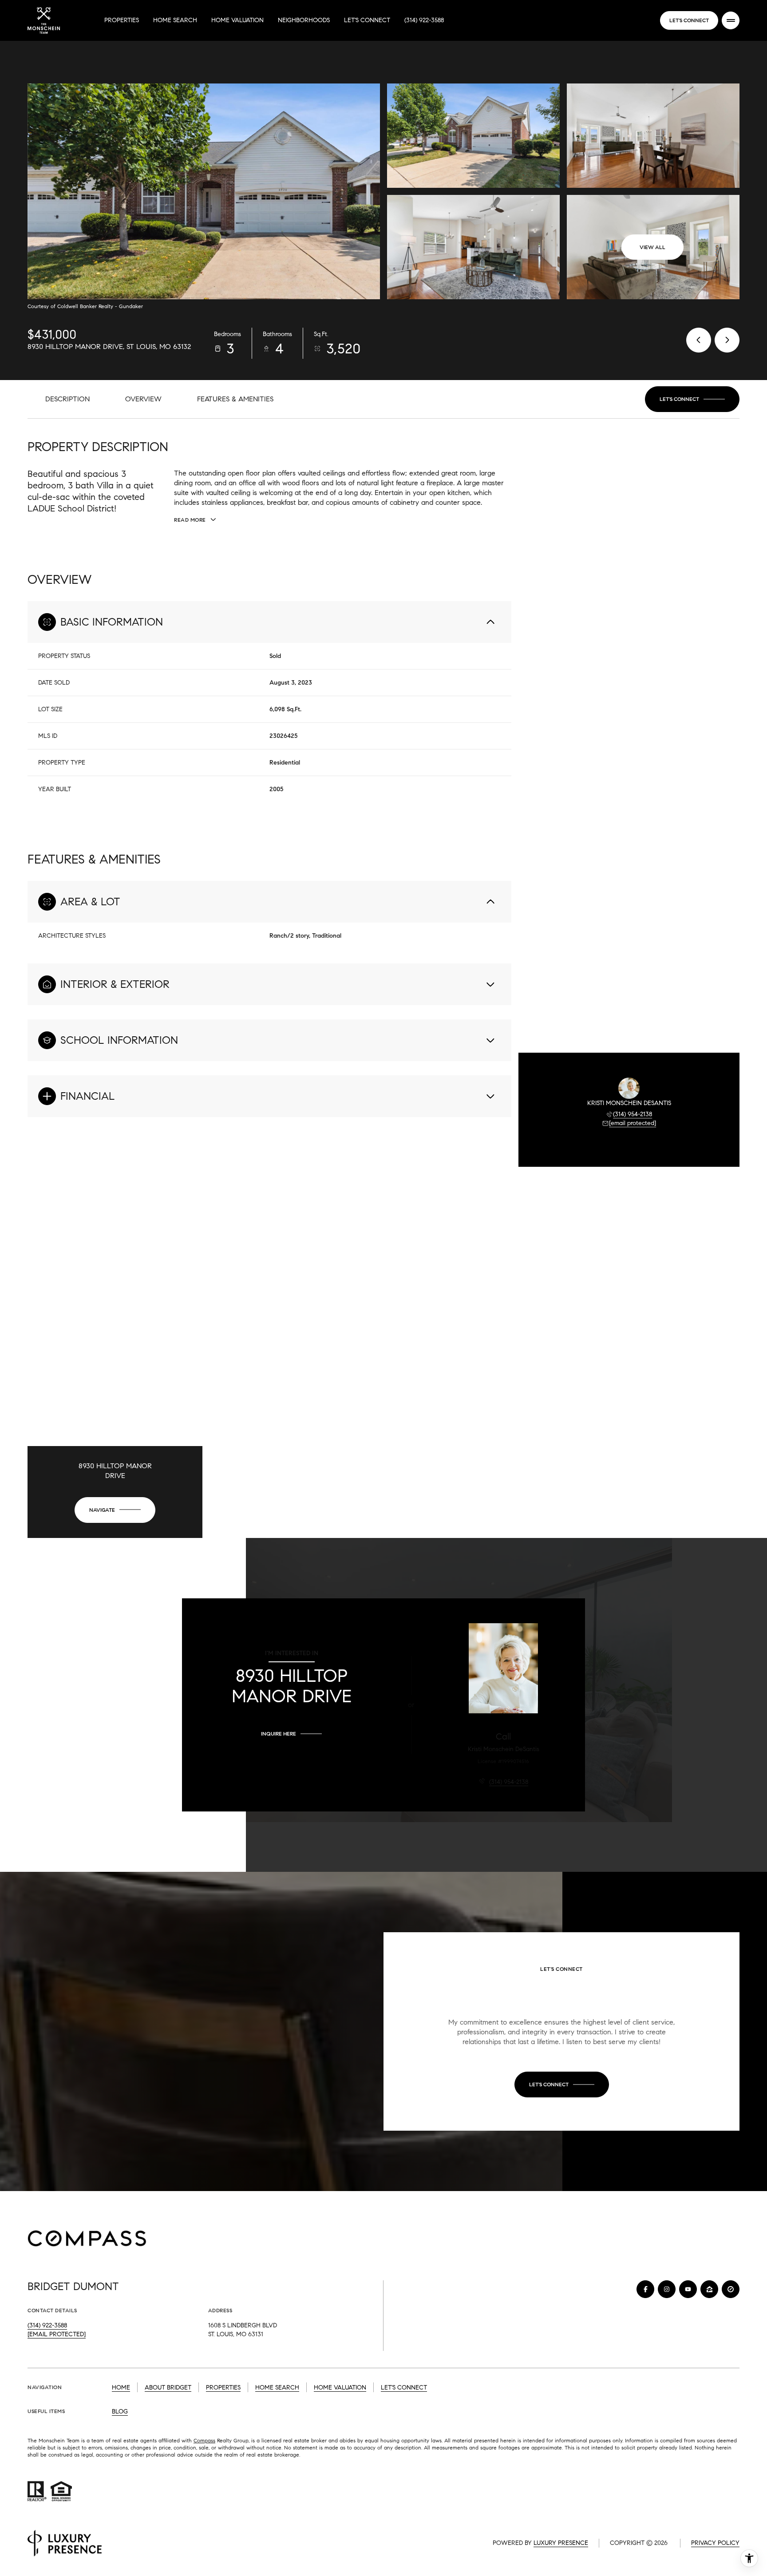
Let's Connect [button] (404, 2388)
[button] (692, 399)
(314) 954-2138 (633, 1114)
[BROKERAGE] (731, 2289)
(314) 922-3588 (424, 20)
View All (652, 247)
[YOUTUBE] (688, 2289)
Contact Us (689, 20)
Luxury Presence (561, 2543)
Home (121, 2388)
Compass (204, 2440)
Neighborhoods (304, 20)
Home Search (175, 20)
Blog (120, 2412)
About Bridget (168, 2388)
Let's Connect (367, 20)
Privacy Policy (715, 2543)
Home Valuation (237, 20)
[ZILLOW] (709, 2289)
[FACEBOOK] (645, 2289)
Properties (122, 20)
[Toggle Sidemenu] (731, 20)
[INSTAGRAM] (667, 2289)
